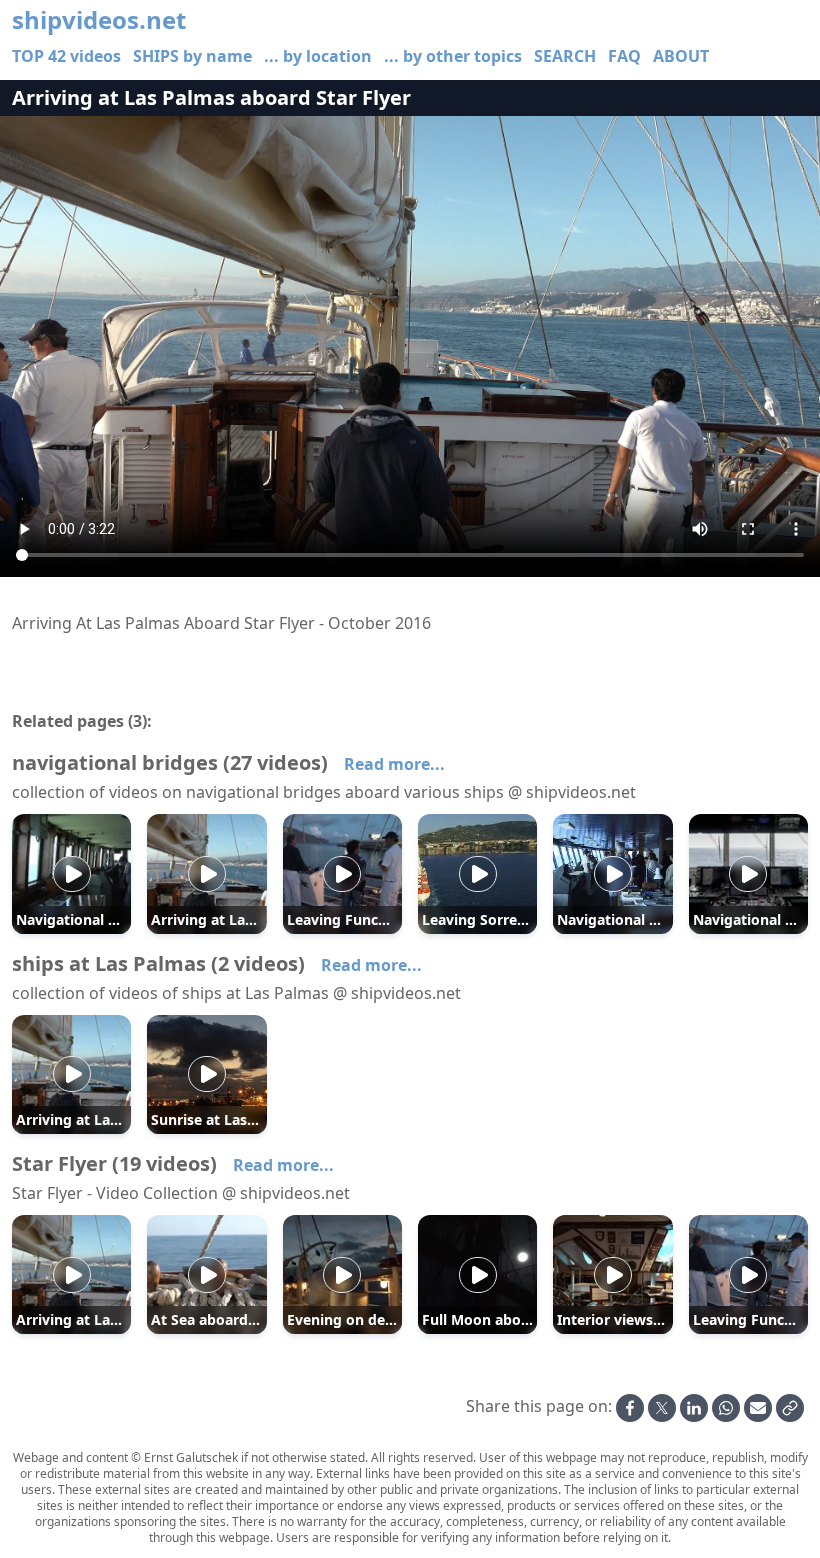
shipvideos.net (99, 20)
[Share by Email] (758, 1408)
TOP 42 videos (66, 56)
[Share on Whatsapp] (726, 1408)
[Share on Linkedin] (694, 1408)
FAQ (624, 56)
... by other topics (453, 56)
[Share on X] (662, 1408)
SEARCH (565, 56)
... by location (318, 56)
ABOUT (681, 56)
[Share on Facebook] (630, 1408)
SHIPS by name (192, 56)
